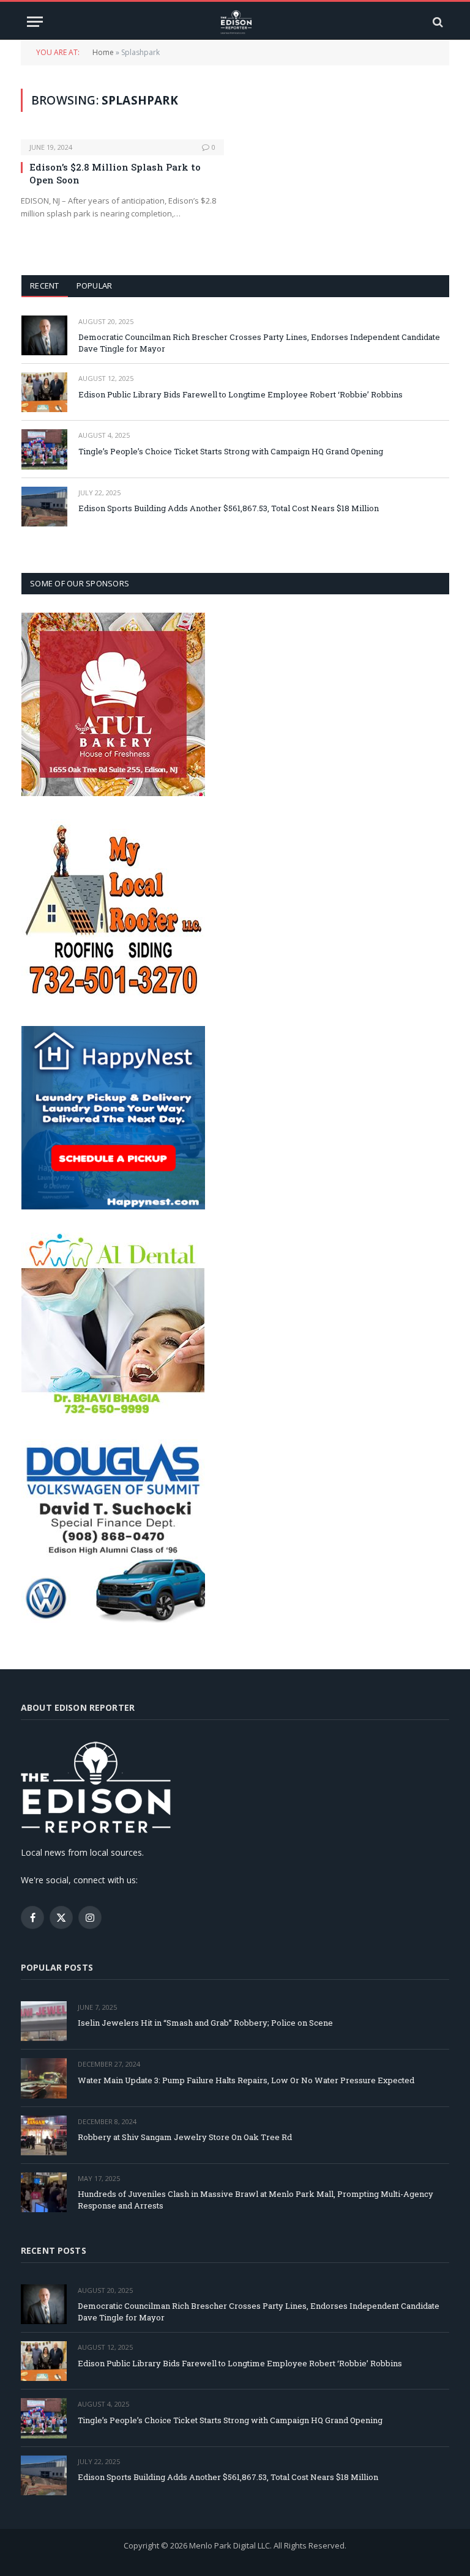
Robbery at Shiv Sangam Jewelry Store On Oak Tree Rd (185, 2137)
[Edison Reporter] (235, 22)
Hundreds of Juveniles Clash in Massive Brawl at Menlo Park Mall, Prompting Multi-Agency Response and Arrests (256, 2200)
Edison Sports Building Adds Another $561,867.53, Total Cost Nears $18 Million (229, 508)
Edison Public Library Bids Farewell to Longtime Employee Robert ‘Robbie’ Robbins (241, 394)
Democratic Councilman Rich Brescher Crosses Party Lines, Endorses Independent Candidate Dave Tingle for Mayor (259, 343)
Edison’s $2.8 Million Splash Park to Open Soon (115, 173)
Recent (45, 286)
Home (103, 52)
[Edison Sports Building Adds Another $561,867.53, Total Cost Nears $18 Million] (44, 507)
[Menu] (35, 22)
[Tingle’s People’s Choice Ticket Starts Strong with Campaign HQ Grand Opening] (44, 449)
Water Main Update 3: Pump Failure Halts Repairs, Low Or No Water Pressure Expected (246, 2080)
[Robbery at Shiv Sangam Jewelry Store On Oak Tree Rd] (44, 2135)
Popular (95, 286)
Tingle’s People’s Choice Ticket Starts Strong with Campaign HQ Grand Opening (231, 451)
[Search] (437, 22)
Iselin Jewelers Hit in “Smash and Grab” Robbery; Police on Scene (205, 2023)
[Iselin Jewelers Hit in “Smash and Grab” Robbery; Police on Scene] (44, 2021)
